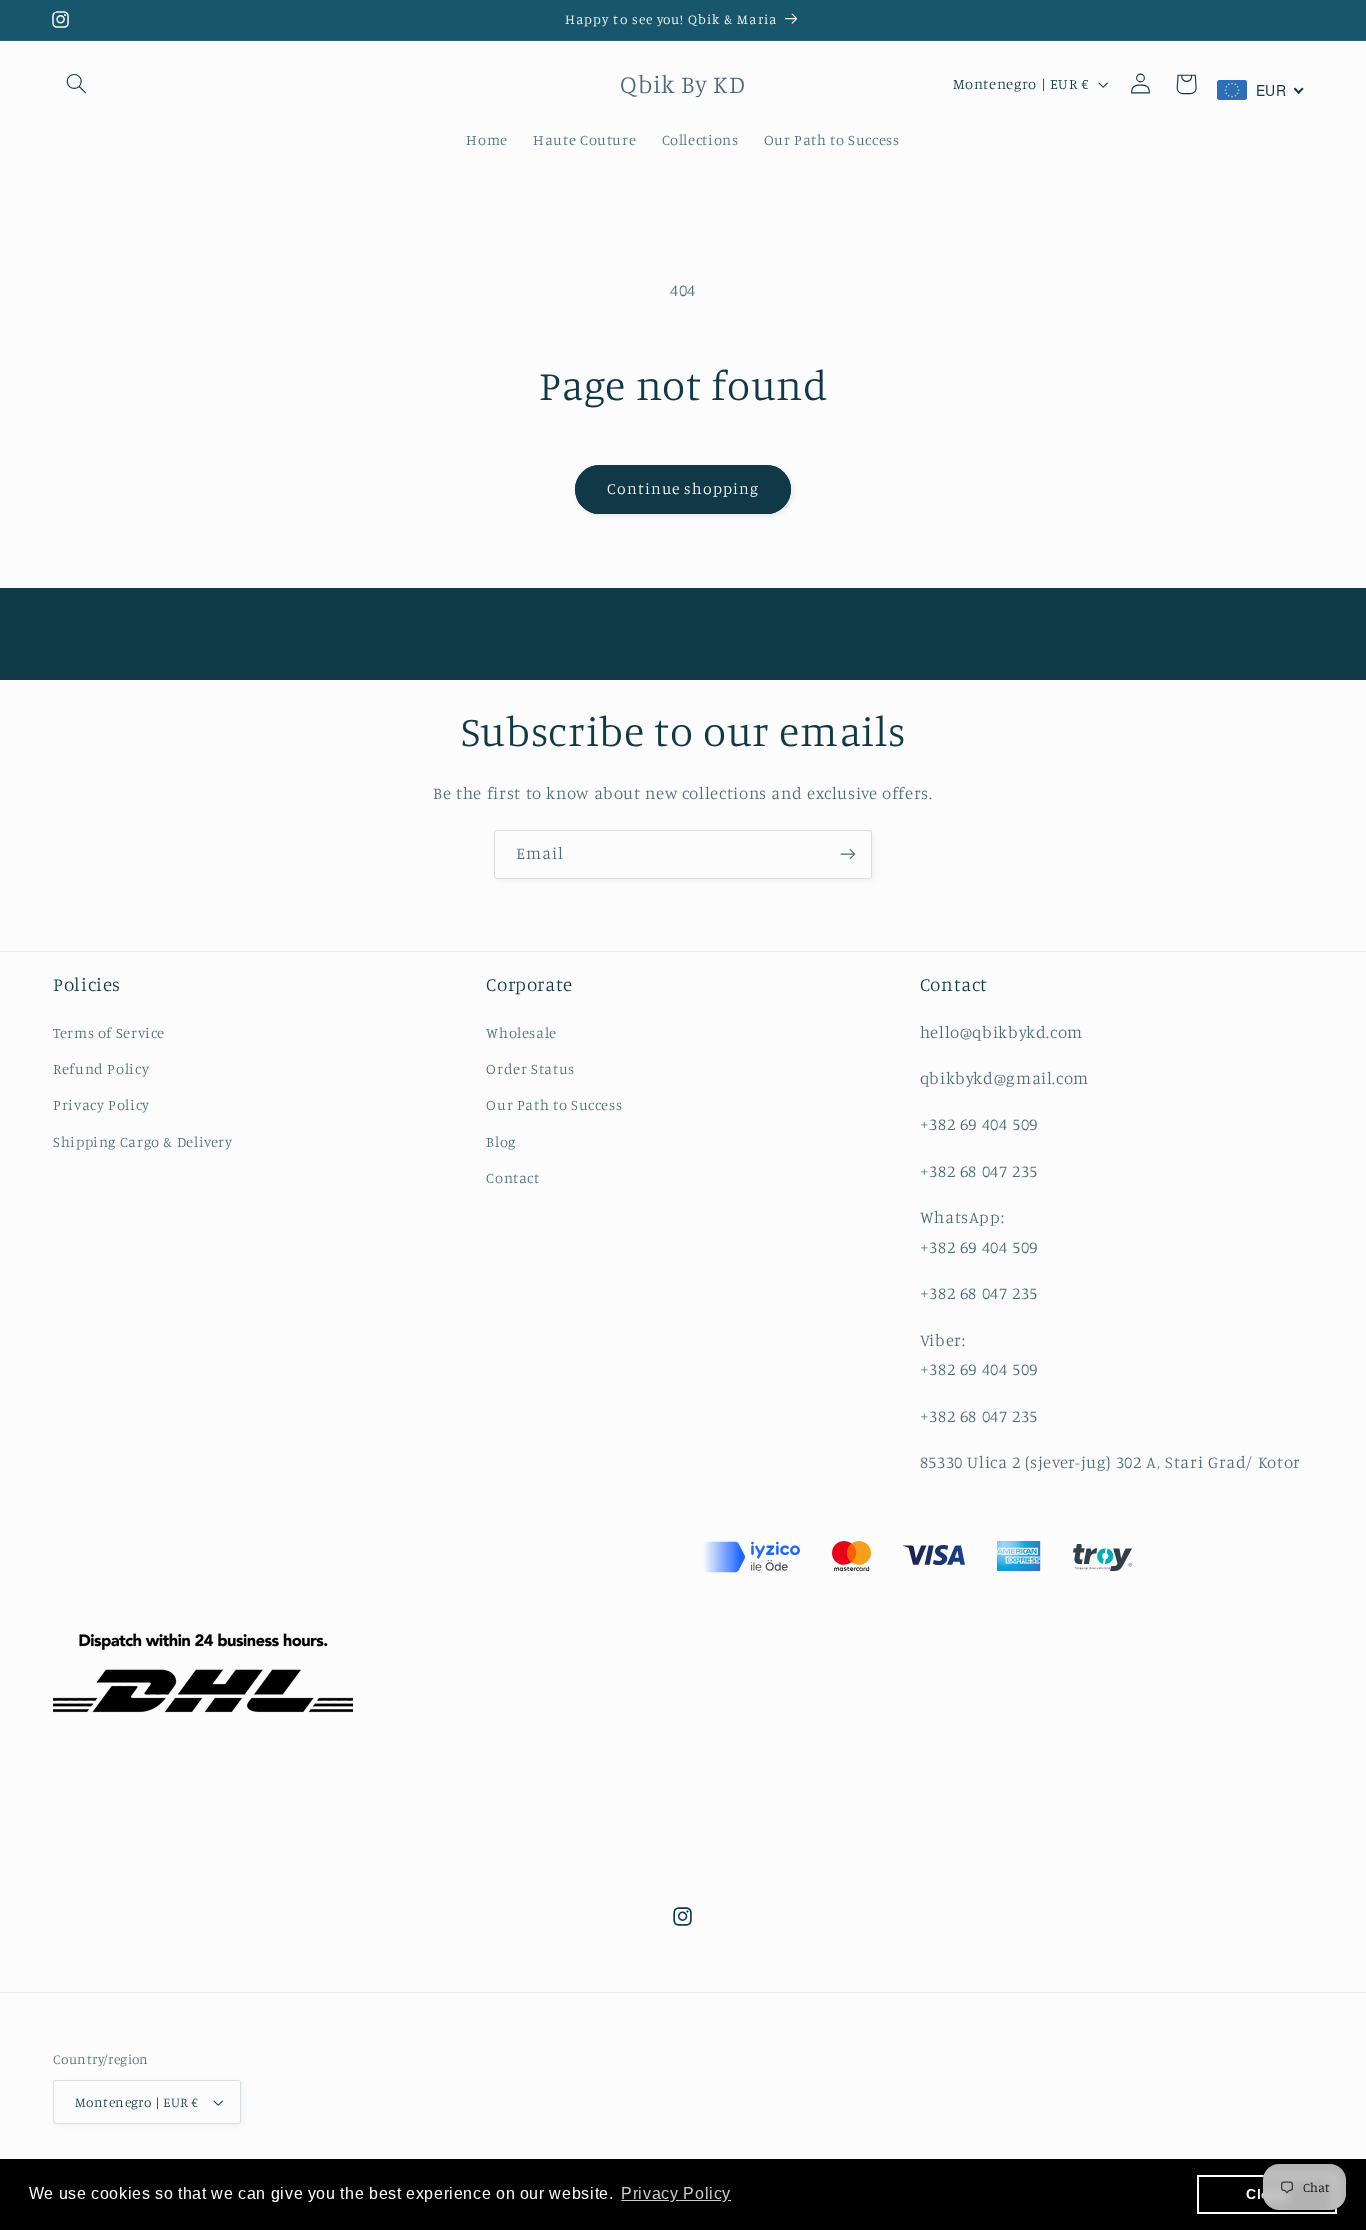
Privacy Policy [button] (676, 2193)
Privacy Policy (101, 1104)
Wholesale (521, 1032)
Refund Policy (101, 1068)
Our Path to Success (554, 1104)
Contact (512, 1177)
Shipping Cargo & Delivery (143, 1141)
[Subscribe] (848, 854)
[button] (76, 84)
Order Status (530, 1068)
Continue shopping (683, 488)
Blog (501, 1141)
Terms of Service (109, 1032)
